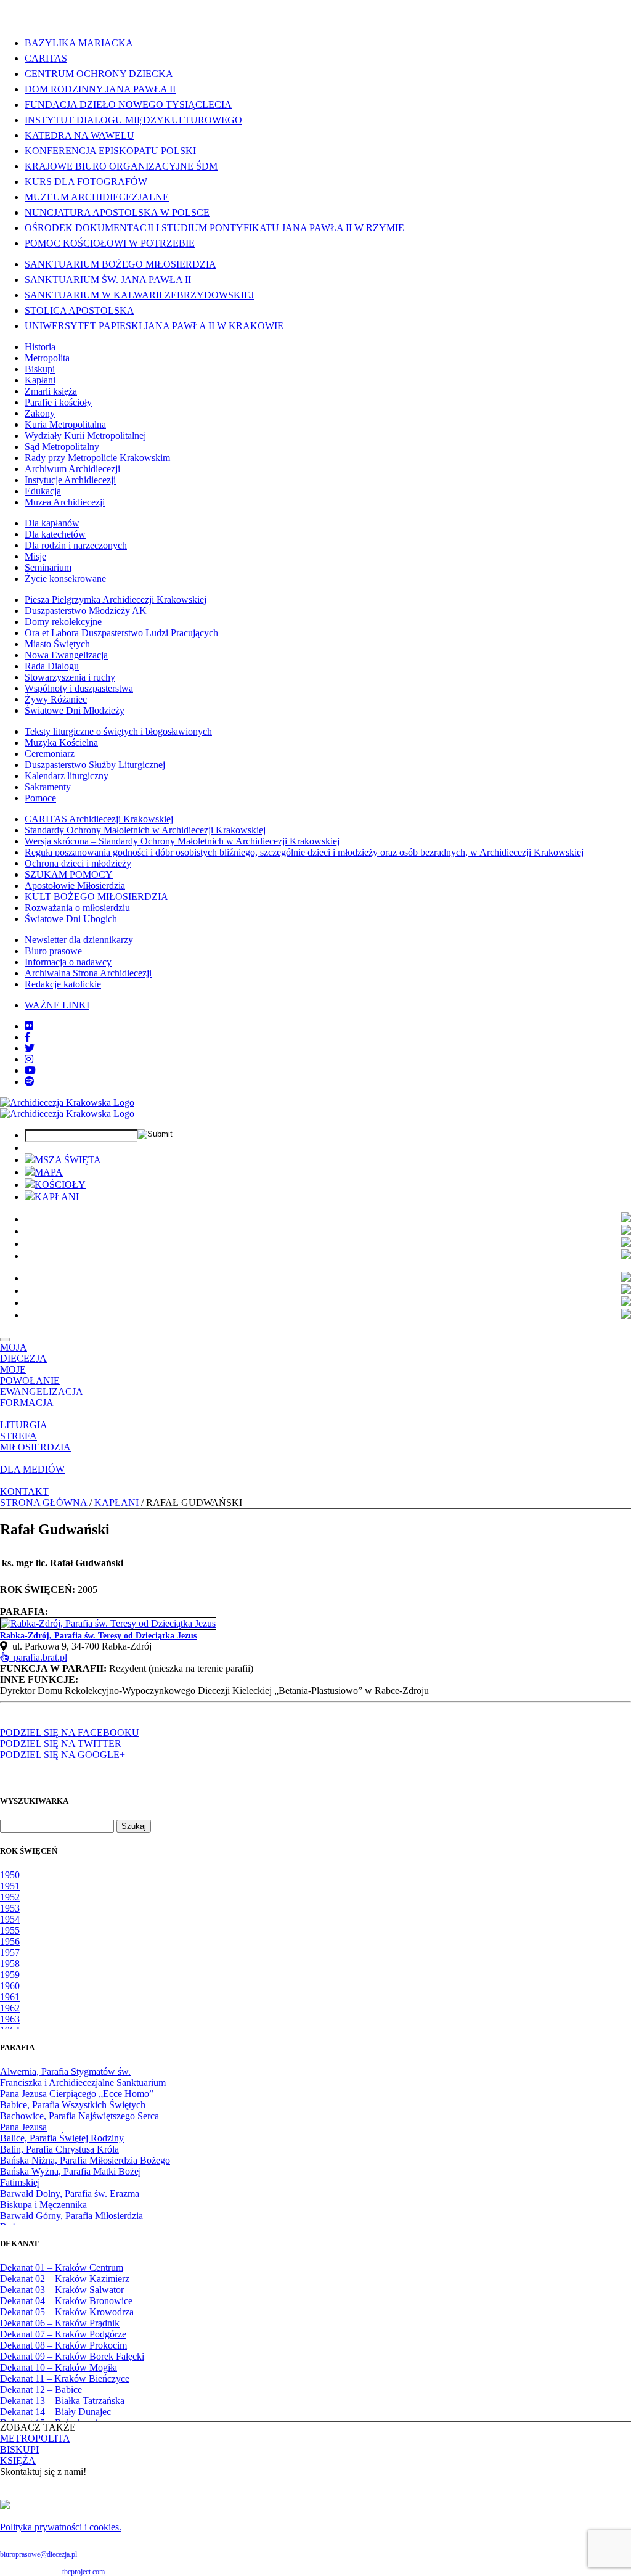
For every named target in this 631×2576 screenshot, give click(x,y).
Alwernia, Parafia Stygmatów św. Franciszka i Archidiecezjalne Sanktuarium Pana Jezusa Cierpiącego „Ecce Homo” (83, 2083)
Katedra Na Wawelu (79, 135)
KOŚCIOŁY (60, 1184)
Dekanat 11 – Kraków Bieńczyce (65, 2378)
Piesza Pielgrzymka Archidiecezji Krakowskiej (116, 599)
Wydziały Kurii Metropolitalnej (85, 435)
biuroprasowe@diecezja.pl (39, 2554)
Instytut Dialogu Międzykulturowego (133, 120)
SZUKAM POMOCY (69, 874)
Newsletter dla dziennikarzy (79, 940)
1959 (10, 1975)
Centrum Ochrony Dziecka (99, 74)
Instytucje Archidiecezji (70, 480)
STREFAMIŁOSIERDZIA (35, 1441)
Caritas (46, 58)
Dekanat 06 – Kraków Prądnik (60, 2323)
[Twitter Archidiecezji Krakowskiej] (30, 1048)
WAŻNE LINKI (57, 1005)
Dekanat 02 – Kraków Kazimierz (65, 2279)
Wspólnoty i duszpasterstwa (79, 688)
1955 (10, 1930)
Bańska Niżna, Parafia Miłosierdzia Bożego (85, 2160)
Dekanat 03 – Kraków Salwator (62, 2290)
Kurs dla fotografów (86, 182)
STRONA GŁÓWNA (43, 1503)
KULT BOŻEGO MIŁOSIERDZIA (96, 897)
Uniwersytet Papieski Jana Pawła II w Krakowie (154, 326)
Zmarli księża (51, 391)
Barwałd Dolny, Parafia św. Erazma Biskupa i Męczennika (70, 2199)
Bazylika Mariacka (79, 43)
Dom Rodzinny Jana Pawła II (100, 89)
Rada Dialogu (52, 666)
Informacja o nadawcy (68, 962)
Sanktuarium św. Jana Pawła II (108, 280)
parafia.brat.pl (38, 1657)
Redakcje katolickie (63, 984)
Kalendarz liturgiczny (67, 776)
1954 (10, 1919)
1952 (10, 1897)
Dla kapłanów (52, 523)
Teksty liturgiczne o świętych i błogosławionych (118, 731)
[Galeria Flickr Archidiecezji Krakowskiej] (29, 1026)
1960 (10, 1986)
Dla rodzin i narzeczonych (76, 545)
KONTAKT (24, 1491)
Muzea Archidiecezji (65, 502)
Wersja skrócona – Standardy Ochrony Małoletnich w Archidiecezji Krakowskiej (182, 841)
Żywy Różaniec (56, 699)
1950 (10, 1875)
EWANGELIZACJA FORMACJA (42, 1397)
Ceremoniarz (50, 754)
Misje (35, 556)
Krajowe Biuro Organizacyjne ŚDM (121, 166)
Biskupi (40, 369)
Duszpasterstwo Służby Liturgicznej (95, 765)
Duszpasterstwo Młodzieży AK (86, 611)
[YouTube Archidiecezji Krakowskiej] (30, 1070)
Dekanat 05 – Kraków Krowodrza (67, 2312)
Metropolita (47, 358)
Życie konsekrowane (65, 579)
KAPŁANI (57, 1197)
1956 (10, 1941)
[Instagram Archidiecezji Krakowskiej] (29, 1059)
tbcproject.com (83, 2572)
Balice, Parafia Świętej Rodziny (62, 2138)
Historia (40, 347)
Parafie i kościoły (58, 402)
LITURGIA (24, 1425)
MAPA (49, 1172)
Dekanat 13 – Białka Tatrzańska (62, 2401)
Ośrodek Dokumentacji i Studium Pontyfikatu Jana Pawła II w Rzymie (214, 228)
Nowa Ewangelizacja (66, 655)
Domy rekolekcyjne (63, 622)
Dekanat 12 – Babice (41, 2390)
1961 (10, 1997)
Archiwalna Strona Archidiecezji (88, 973)
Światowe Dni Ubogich (71, 919)
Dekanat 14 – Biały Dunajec (55, 2412)
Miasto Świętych (57, 644)
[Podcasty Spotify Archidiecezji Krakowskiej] (30, 1082)
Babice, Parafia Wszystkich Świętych (73, 2105)
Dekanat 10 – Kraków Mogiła (59, 2367)
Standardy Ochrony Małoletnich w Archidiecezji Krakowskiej (145, 830)
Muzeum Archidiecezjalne (97, 197)
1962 (10, 2008)
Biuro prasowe (53, 951)
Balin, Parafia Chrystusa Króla (59, 2149)
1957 (10, 1952)
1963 (10, 2019)
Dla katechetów (55, 534)
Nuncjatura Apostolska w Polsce (117, 212)
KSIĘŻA (18, 2460)
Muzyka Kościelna (61, 742)
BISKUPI (19, 2449)
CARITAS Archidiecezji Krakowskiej (99, 819)
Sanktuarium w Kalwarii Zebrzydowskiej (139, 295)
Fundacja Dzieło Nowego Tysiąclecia (128, 104)
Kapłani (40, 380)
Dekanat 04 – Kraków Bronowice (66, 2301)
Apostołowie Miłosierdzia (75, 885)
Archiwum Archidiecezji (72, 469)
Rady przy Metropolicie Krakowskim (97, 458)
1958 (10, 1964)
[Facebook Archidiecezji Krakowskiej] (28, 1037)
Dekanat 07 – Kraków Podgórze (63, 2334)
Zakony (40, 413)
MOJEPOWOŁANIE (30, 1375)
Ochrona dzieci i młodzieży (78, 863)
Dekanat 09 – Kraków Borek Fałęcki (72, 2356)
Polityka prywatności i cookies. (61, 2527)
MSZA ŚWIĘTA (68, 1160)
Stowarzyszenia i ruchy (70, 677)
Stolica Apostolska (79, 310)
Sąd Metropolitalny (62, 447)
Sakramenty (48, 787)
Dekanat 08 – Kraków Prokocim (63, 2345)
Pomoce (40, 798)
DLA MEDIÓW (32, 1469)
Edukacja (43, 491)
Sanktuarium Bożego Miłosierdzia (120, 264)
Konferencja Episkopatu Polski (110, 151)
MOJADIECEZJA (23, 1353)
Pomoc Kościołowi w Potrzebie (110, 243)
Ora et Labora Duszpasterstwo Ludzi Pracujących (121, 633)
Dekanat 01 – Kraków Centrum (62, 2267)
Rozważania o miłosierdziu (77, 908)
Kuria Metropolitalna (65, 424)
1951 (10, 1886)
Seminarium (48, 567)
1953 (10, 1908)
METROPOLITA (35, 2438)
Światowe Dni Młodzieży (75, 710)
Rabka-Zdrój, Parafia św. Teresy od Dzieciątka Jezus (98, 1636)
